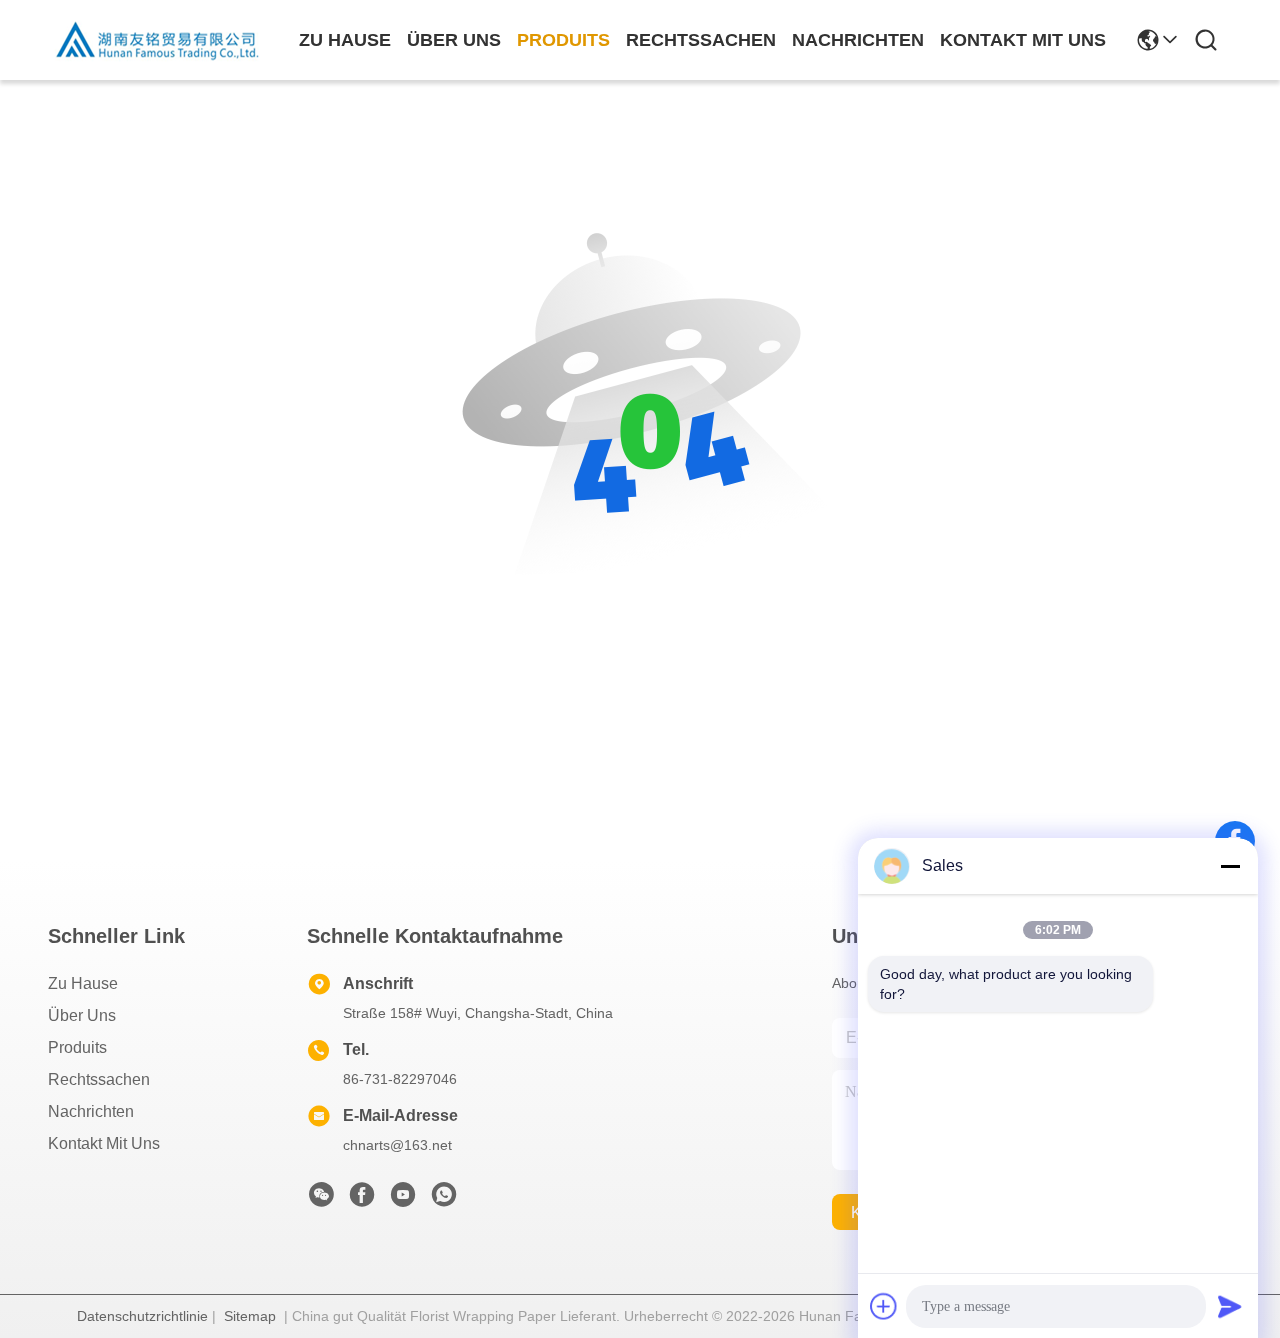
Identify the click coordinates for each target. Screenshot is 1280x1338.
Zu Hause (345, 40)
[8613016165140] (444, 1200)
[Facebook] (362, 1200)
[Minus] (1230, 866)
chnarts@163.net (397, 1145)
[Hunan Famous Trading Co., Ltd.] (158, 40)
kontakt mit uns (1023, 40)
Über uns (454, 40)
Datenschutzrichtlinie (142, 1316)
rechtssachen (701, 40)
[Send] (1230, 1306)
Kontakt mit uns (104, 1143)
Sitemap (250, 1316)
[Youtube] (403, 1200)
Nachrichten (91, 1111)
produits (563, 40)
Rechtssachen (99, 1079)
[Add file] (884, 1306)
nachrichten (858, 40)
